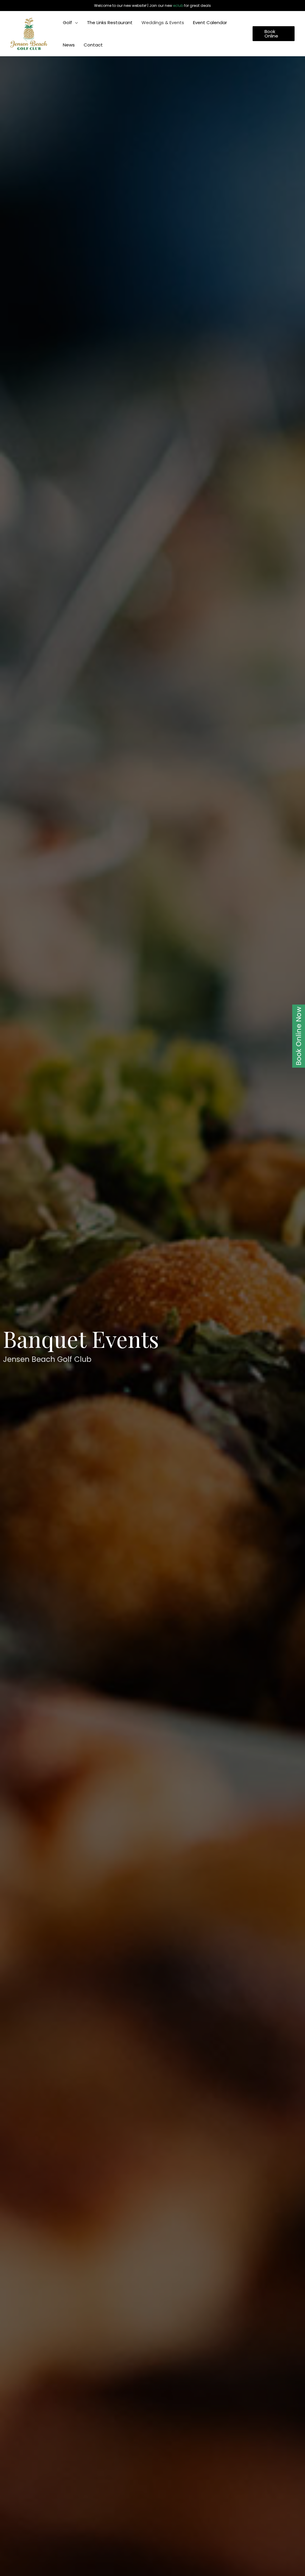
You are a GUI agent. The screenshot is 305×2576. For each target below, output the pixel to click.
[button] (75, 22)
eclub (178, 6)
